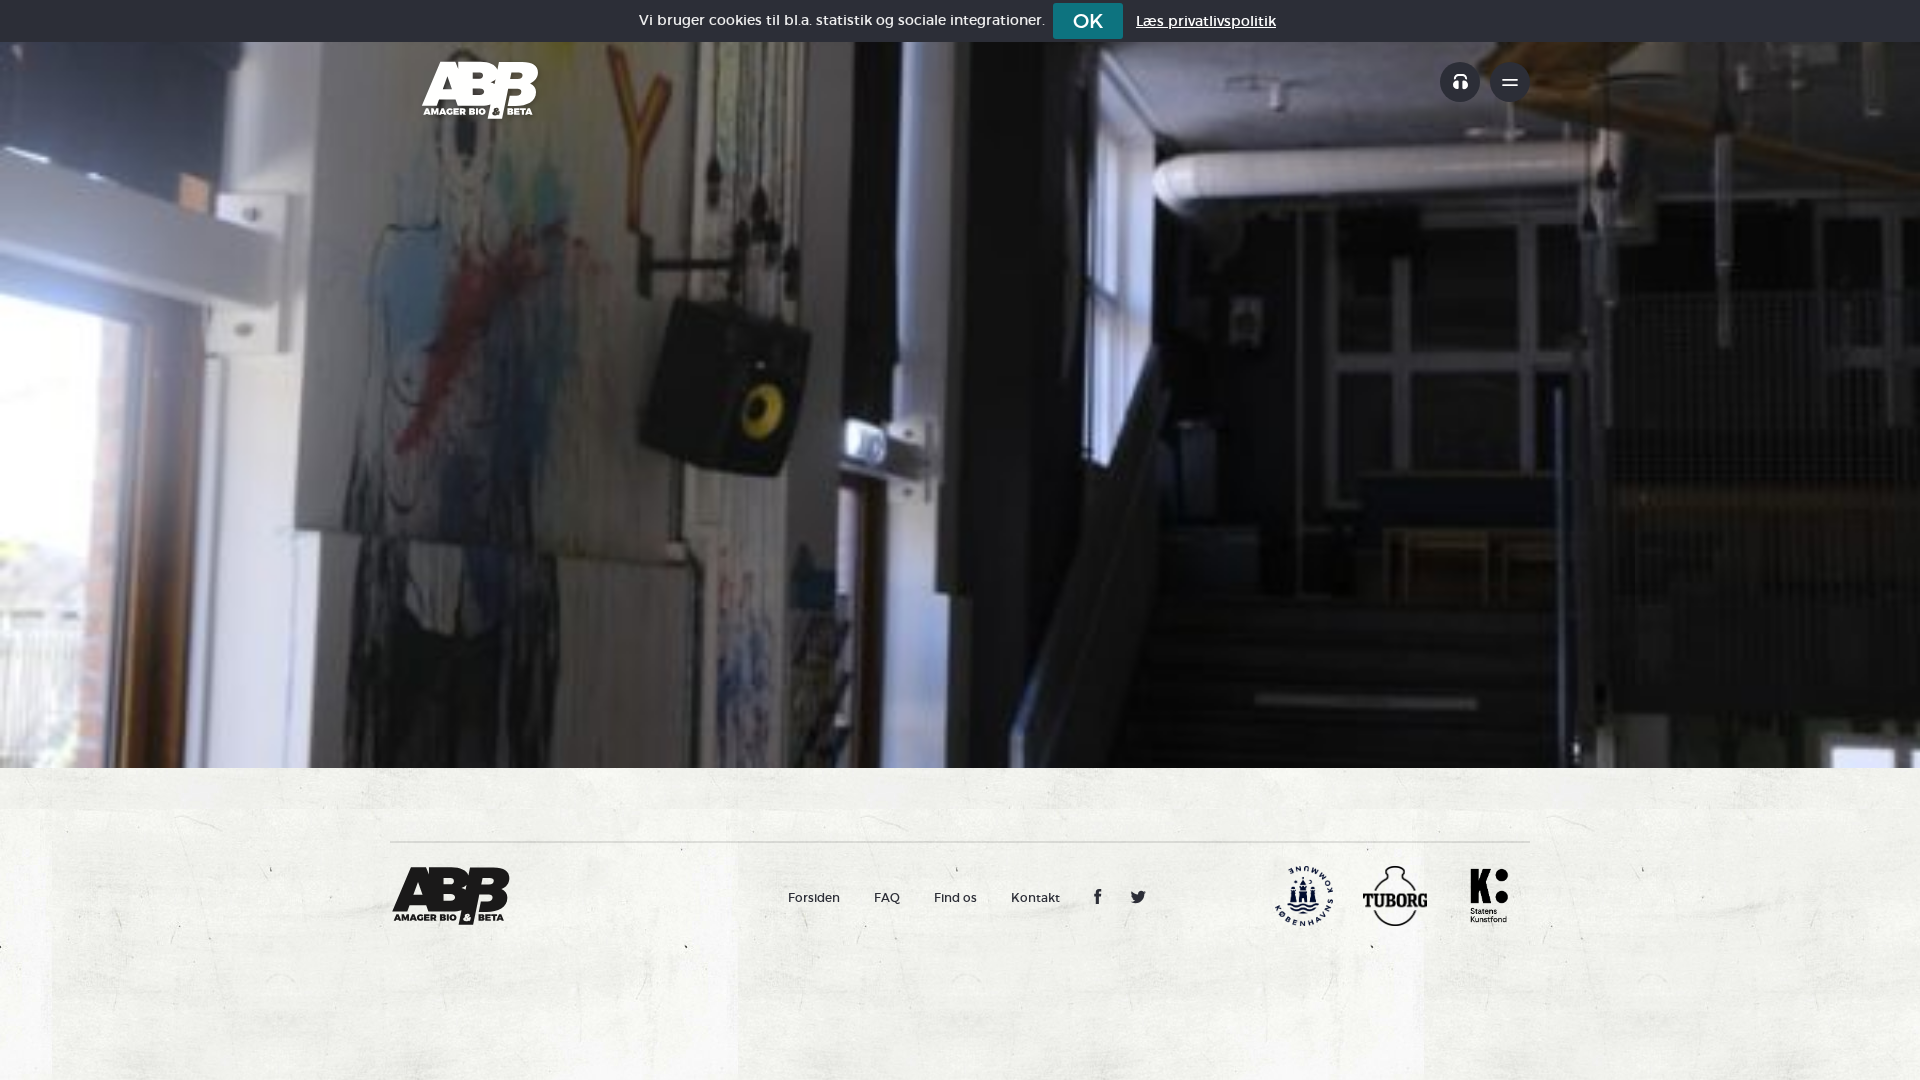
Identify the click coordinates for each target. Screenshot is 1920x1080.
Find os (955, 897)
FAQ (887, 897)
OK (1088, 21)
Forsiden (814, 897)
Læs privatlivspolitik (1206, 21)
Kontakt (1035, 897)
